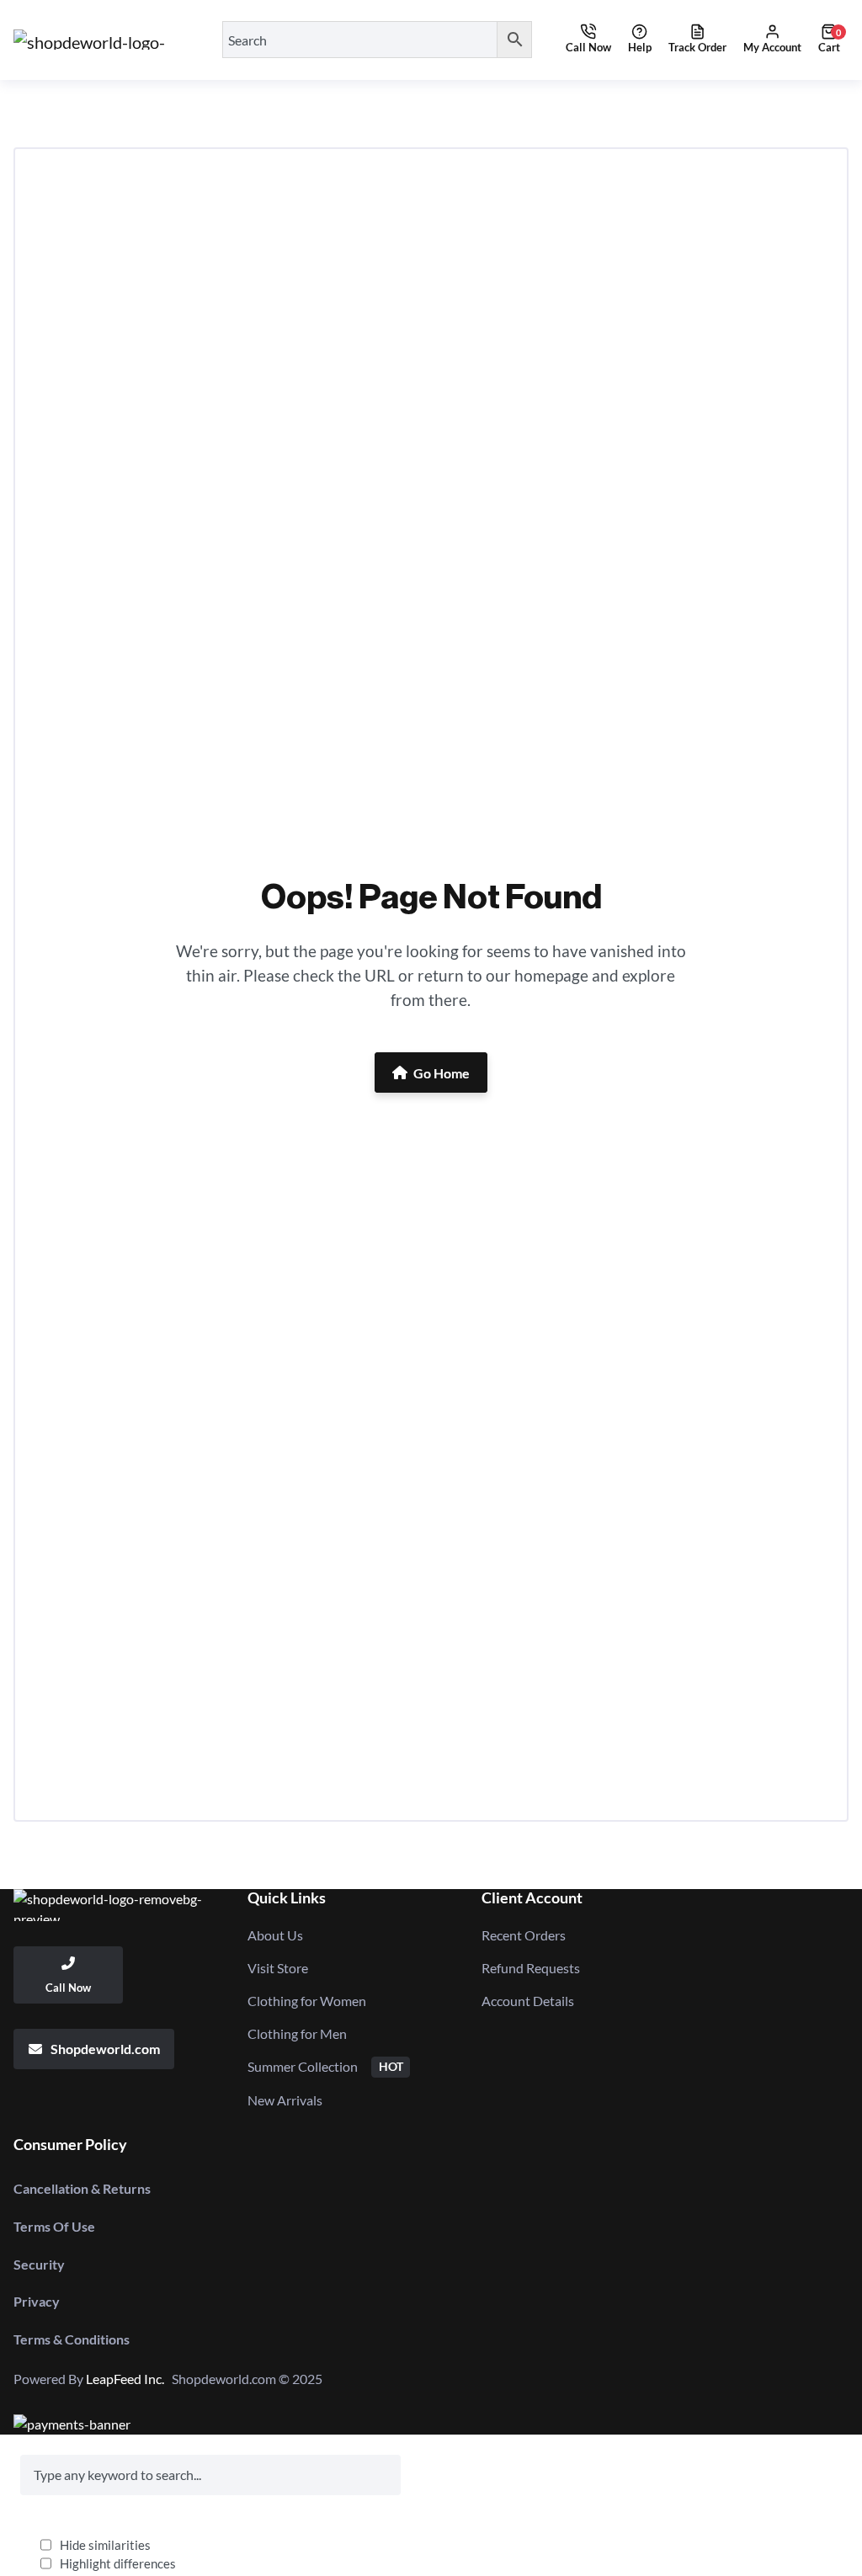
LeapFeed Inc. (129, 2379)
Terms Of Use (54, 2226)
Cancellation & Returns (82, 2188)
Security (39, 2264)
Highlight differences (118, 2563)
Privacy (37, 2301)
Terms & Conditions (72, 2339)
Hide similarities (105, 2545)
